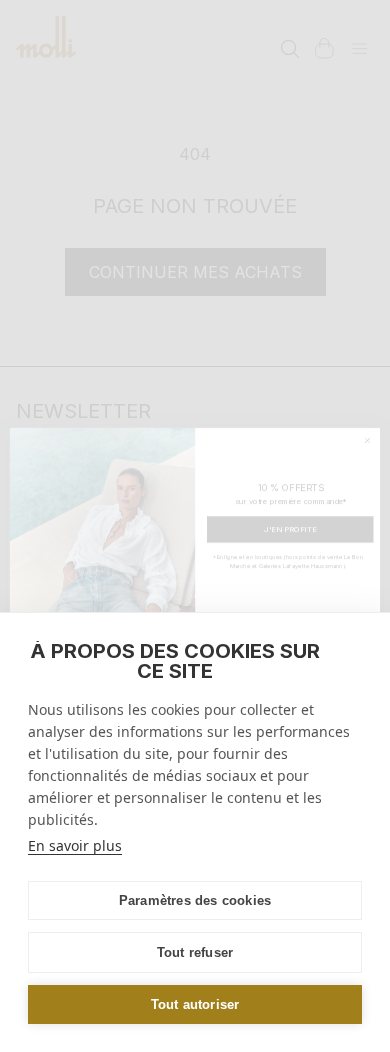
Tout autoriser (195, 1004)
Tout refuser (195, 952)
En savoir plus (75, 845)
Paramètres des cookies (195, 900)
